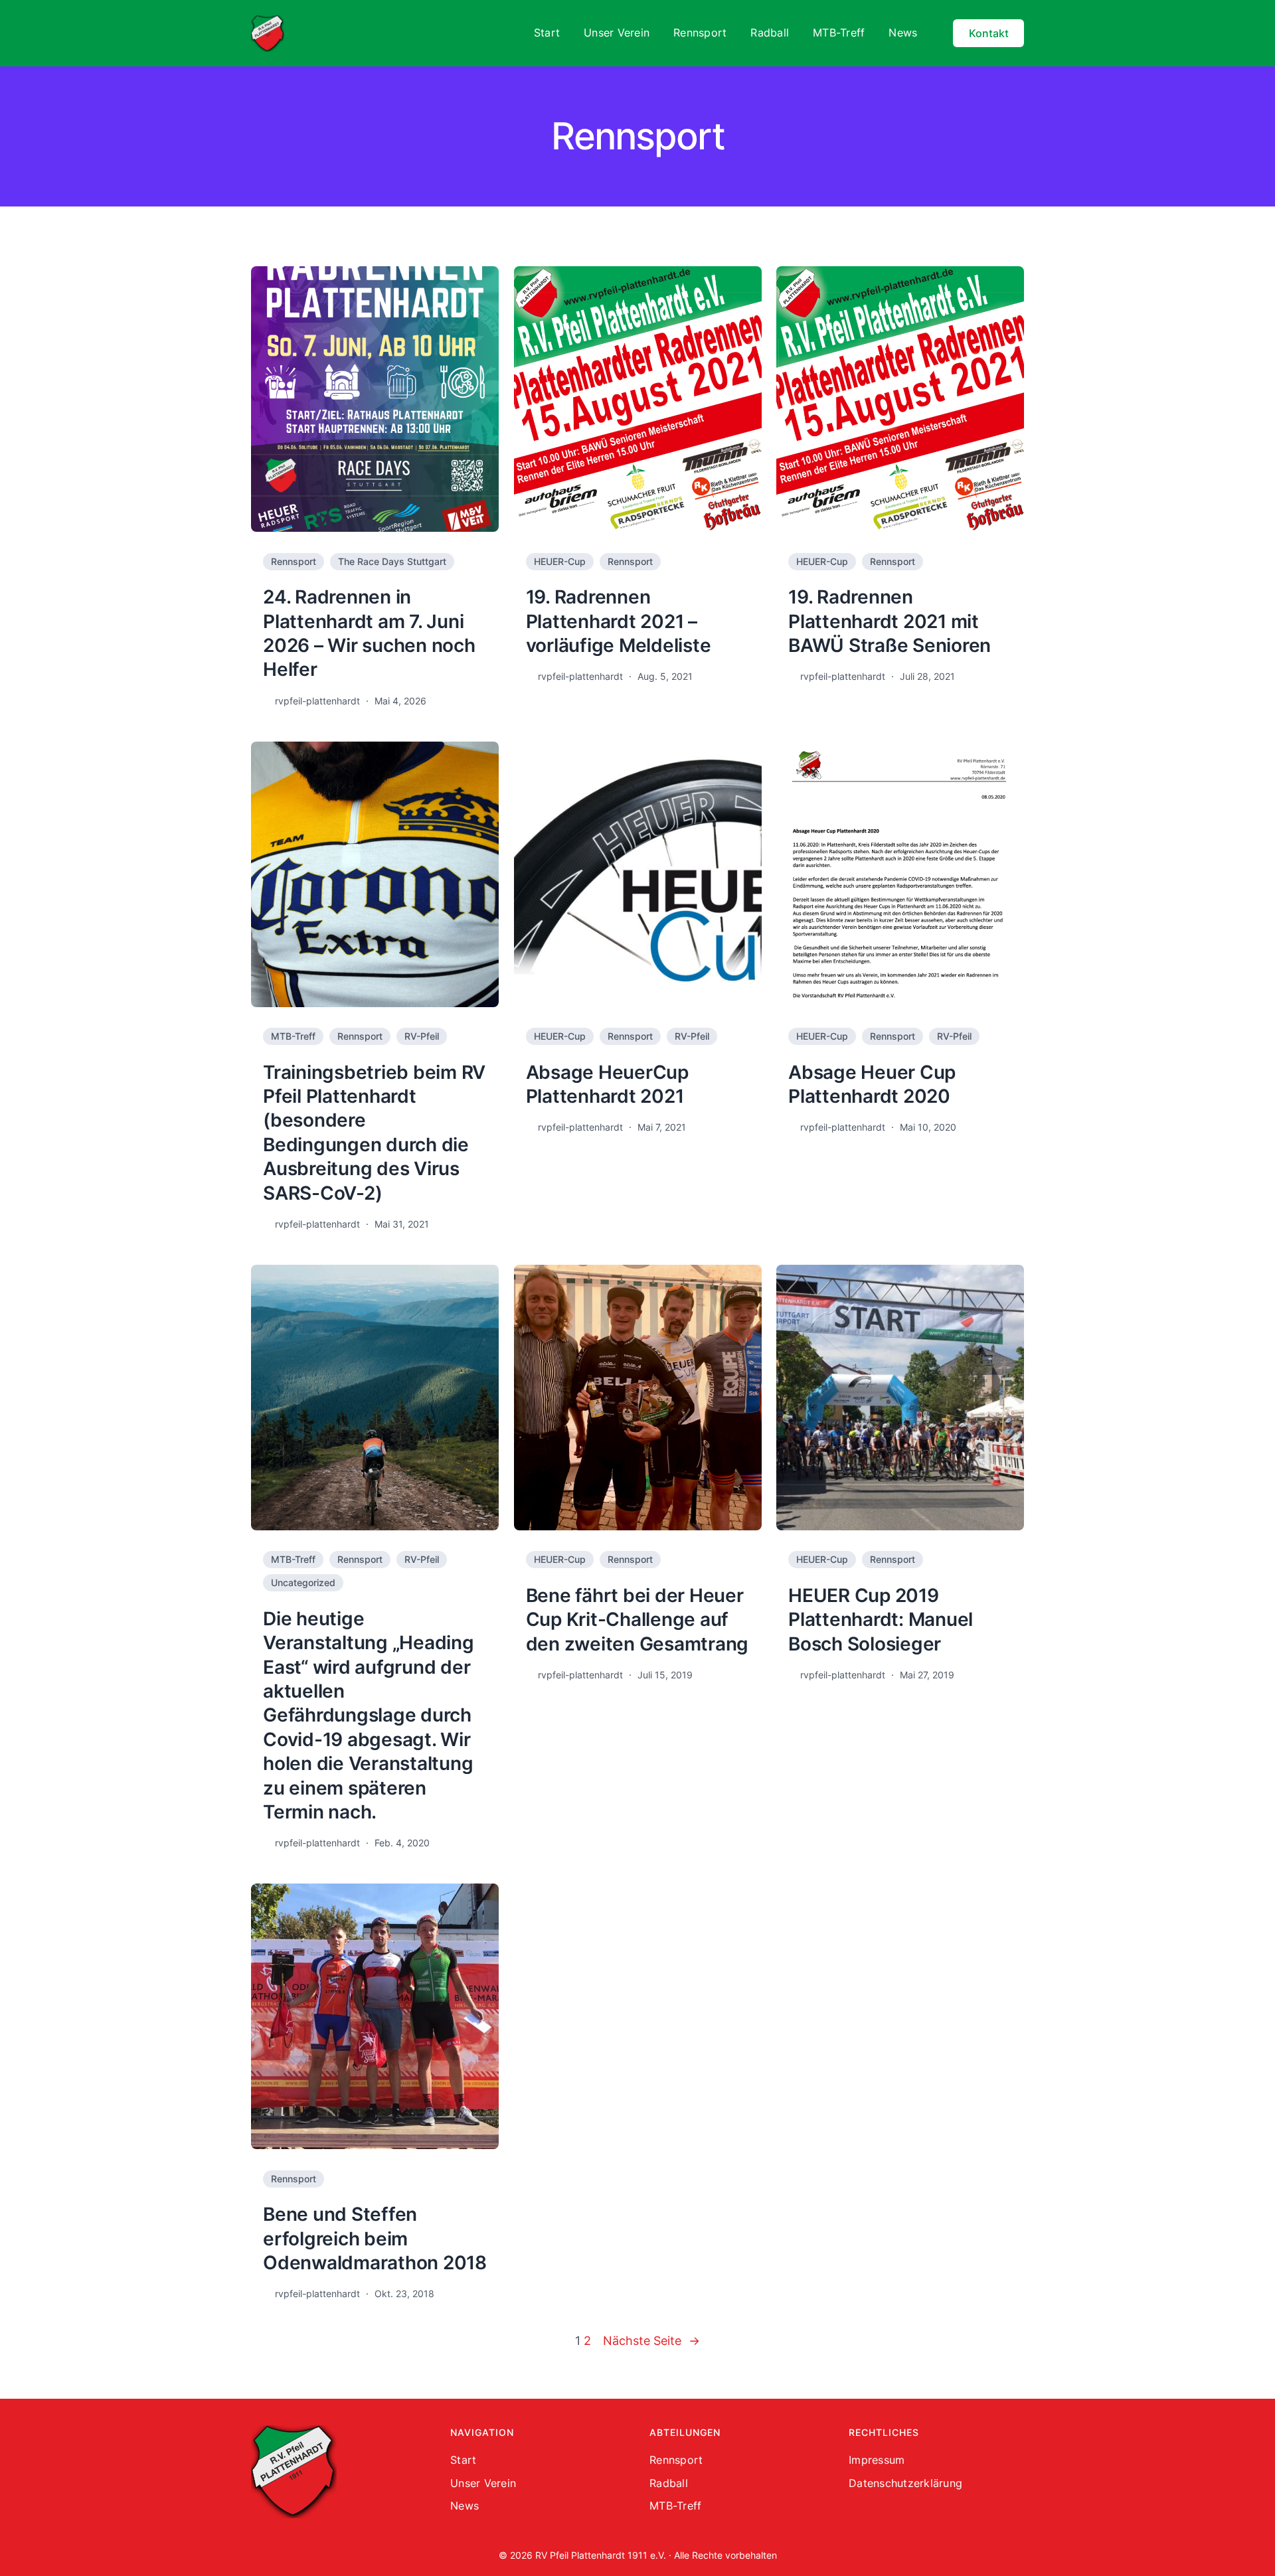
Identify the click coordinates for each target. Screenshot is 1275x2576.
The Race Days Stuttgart (392, 561)
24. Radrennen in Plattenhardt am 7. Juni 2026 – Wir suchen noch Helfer (369, 633)
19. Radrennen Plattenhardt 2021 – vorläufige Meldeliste (619, 621)
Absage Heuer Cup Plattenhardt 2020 (872, 1084)
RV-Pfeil (422, 1036)
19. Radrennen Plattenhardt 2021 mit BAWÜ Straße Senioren (890, 621)
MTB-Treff (293, 1036)
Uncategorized (303, 1582)
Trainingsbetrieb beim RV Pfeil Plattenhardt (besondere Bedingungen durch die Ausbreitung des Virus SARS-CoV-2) (374, 1133)
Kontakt (989, 33)
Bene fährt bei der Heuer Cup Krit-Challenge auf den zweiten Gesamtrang (637, 1620)
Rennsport (294, 561)
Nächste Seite (651, 2341)
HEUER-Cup (560, 561)
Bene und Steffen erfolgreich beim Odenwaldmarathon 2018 (375, 2238)
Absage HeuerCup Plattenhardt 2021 (607, 1084)
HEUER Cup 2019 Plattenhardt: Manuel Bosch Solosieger (881, 1620)
